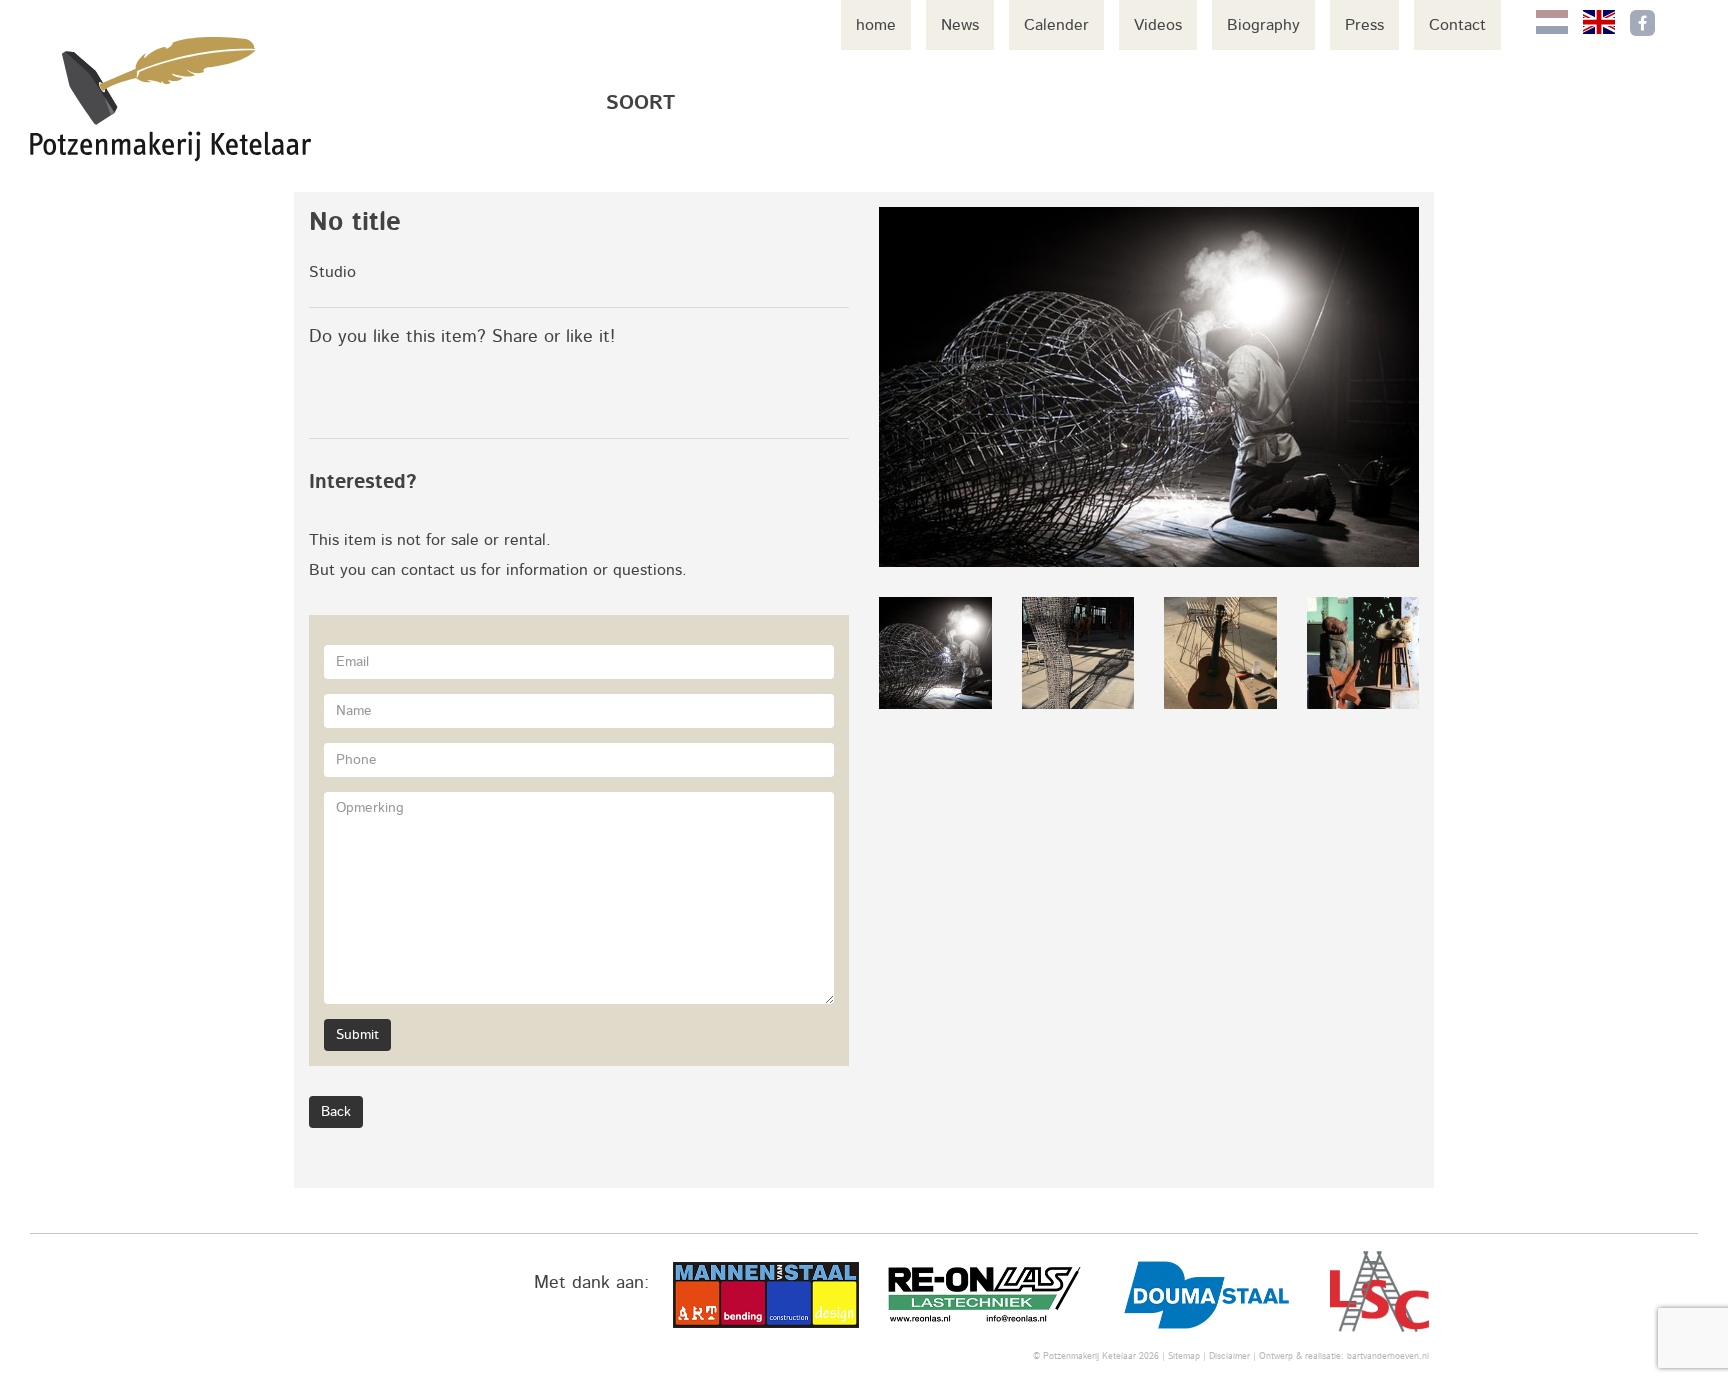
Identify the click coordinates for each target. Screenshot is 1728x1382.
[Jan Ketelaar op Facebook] (1642, 23)
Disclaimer (1229, 1356)
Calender (1056, 25)
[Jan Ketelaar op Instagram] (1684, 23)
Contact (1457, 25)
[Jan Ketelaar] (171, 99)
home (876, 25)
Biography (1263, 25)
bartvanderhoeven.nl (1388, 1356)
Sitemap (1184, 1356)
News (960, 25)
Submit (357, 1035)
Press (1364, 25)
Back (336, 1112)
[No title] (1149, 387)
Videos (1158, 25)
